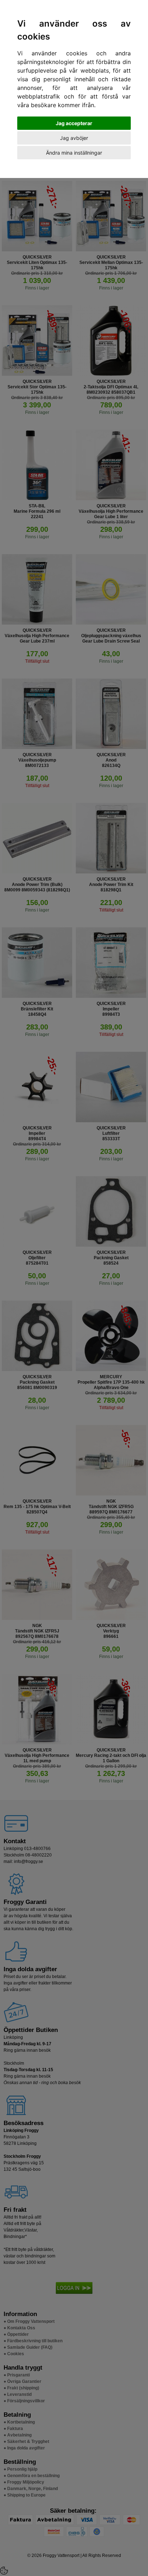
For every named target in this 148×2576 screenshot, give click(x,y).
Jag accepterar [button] (74, 123)
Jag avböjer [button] (74, 138)
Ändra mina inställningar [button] (74, 153)
